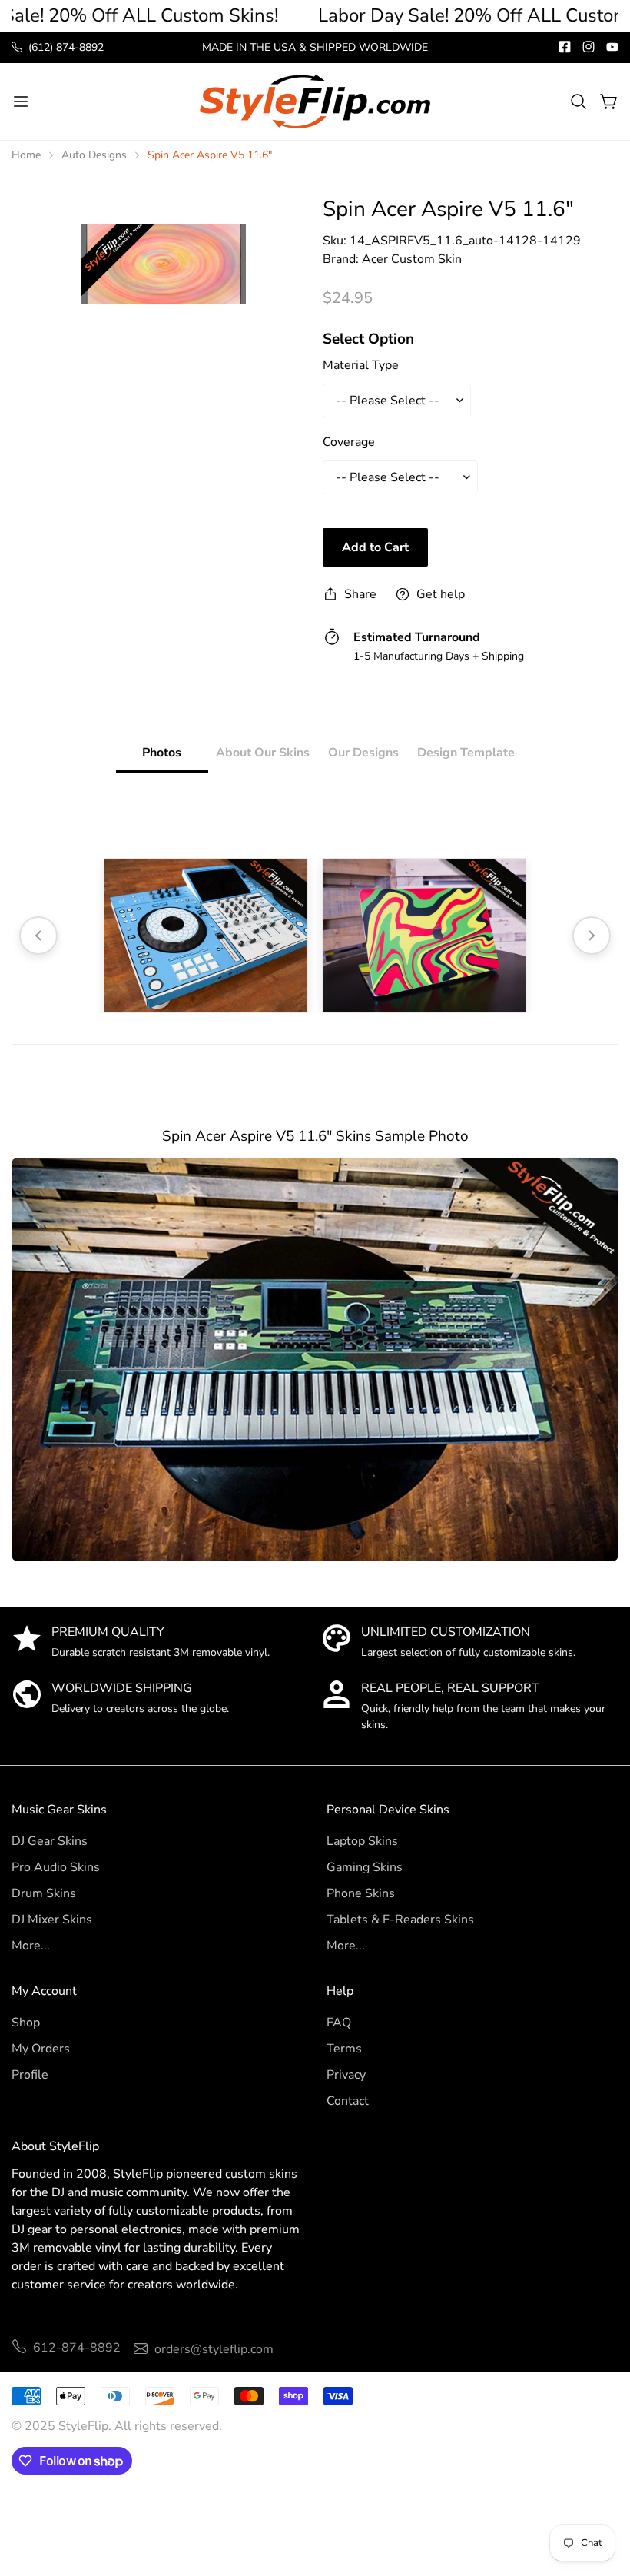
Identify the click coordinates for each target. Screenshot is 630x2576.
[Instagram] (589, 47)
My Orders (41, 2049)
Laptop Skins (362, 1841)
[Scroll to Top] (600, 2492)
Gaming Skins (365, 1867)
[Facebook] (565, 47)
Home (26, 155)
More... (31, 1946)
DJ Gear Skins (50, 1841)
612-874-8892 (77, 2348)
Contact (348, 2101)
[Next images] (592, 936)
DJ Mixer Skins (52, 1920)
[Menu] (21, 101)
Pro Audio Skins (56, 1867)
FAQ (339, 2023)
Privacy (346, 2075)
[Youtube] (612, 47)
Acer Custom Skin (412, 259)
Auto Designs (94, 155)
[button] (579, 101)
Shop (26, 2023)
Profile (30, 2075)
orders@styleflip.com (214, 2349)
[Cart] (609, 101)
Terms (344, 2049)
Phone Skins (361, 1893)
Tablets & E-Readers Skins (400, 1920)
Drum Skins (44, 1893)
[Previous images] (38, 936)
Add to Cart (375, 547)
